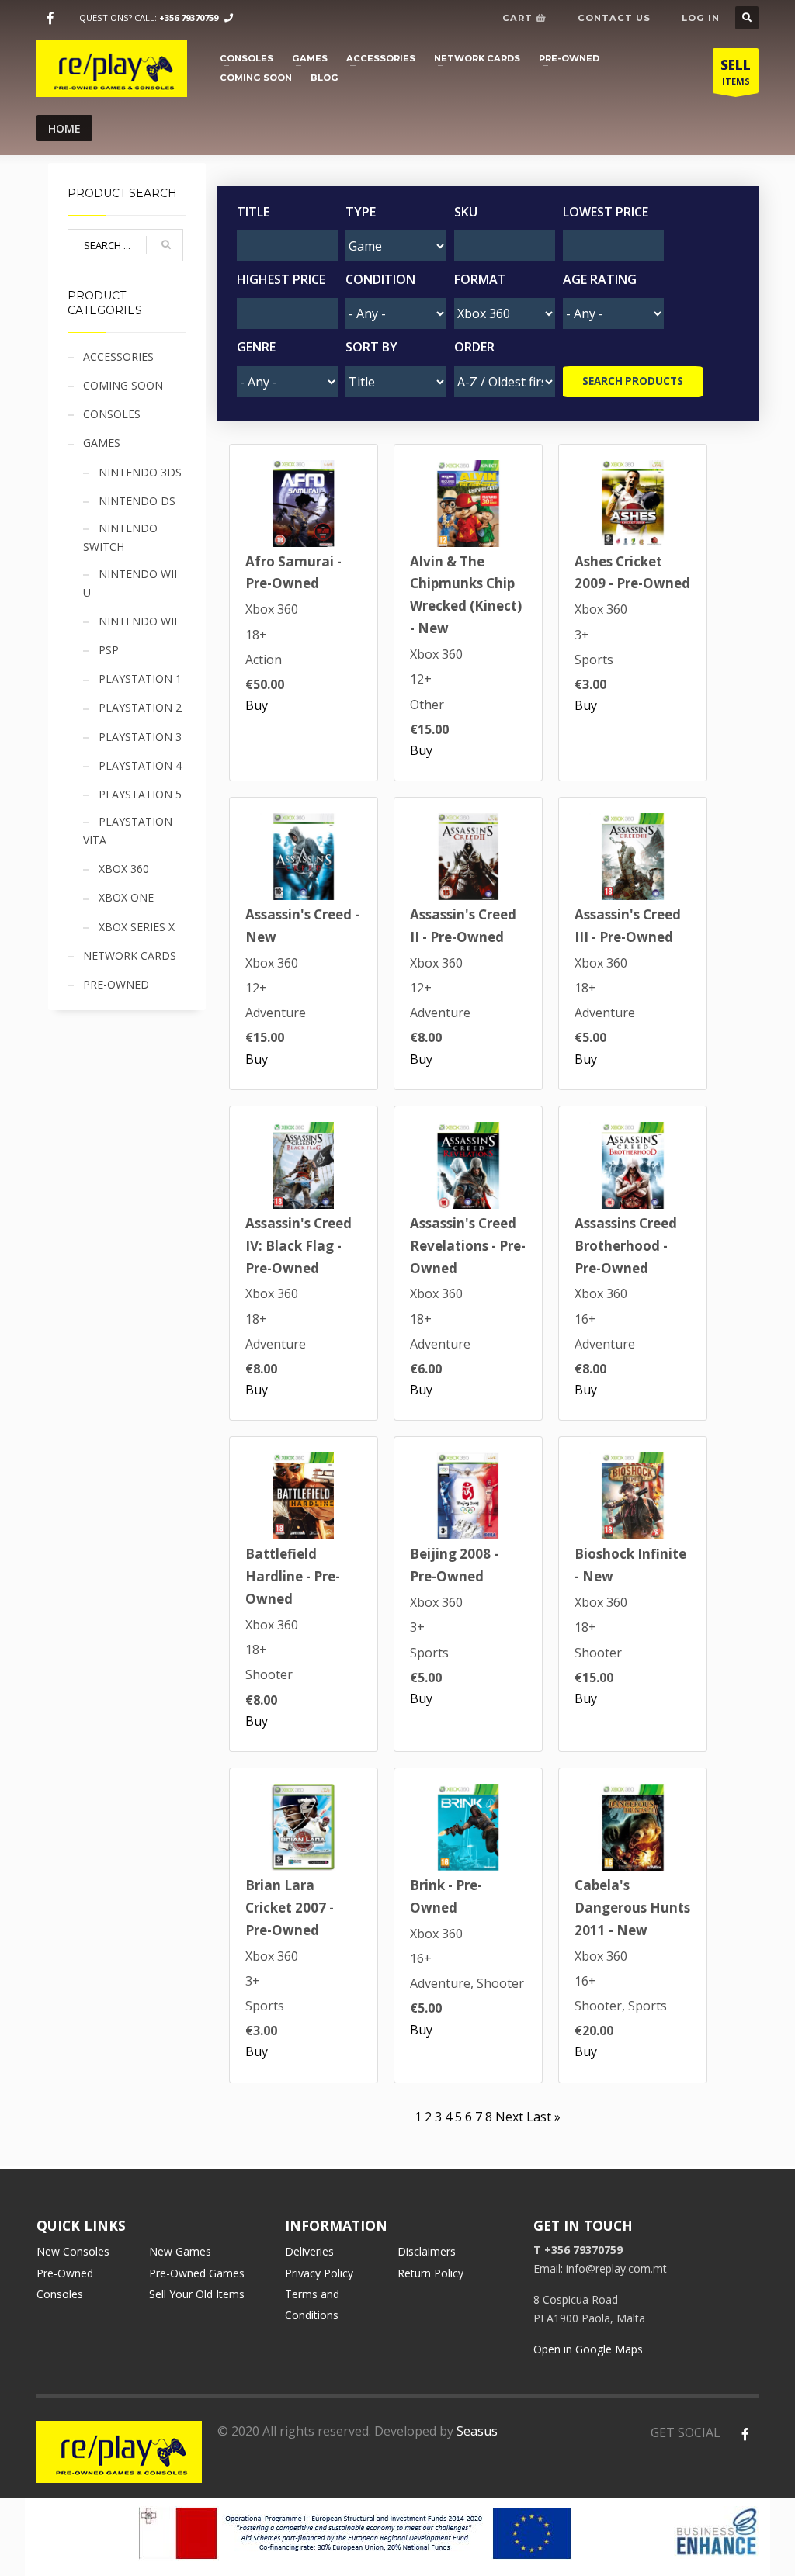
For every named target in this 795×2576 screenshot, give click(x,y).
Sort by (371, 347)
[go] (166, 245)
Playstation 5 (140, 794)
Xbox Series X (137, 927)
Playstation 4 (140, 765)
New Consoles (73, 2251)
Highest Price (281, 279)
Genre (256, 347)
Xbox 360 (124, 869)
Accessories (381, 58)
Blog (325, 78)
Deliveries (309, 2251)
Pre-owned (569, 58)
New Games (180, 2251)
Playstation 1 (140, 679)
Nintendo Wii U (130, 583)
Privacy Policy (319, 2273)
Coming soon (256, 78)
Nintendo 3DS (140, 472)
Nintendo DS (137, 501)
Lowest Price (606, 212)
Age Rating (600, 279)
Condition (380, 279)
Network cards (477, 58)
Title (253, 212)
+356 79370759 (189, 17)
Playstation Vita (128, 831)
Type (361, 212)
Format (480, 279)
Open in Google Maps (588, 2349)
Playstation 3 (140, 737)
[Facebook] (50, 18)
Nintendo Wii (138, 621)
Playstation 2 (140, 707)
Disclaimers (427, 2251)
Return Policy (430, 2273)
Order (474, 347)
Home (64, 128)
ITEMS (736, 71)
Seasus (477, 2431)
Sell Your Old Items (197, 2294)
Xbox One (126, 897)
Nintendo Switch (120, 537)
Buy (257, 705)
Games (310, 58)
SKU (466, 212)
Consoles (246, 58)
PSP (109, 650)
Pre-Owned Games (197, 2273)
